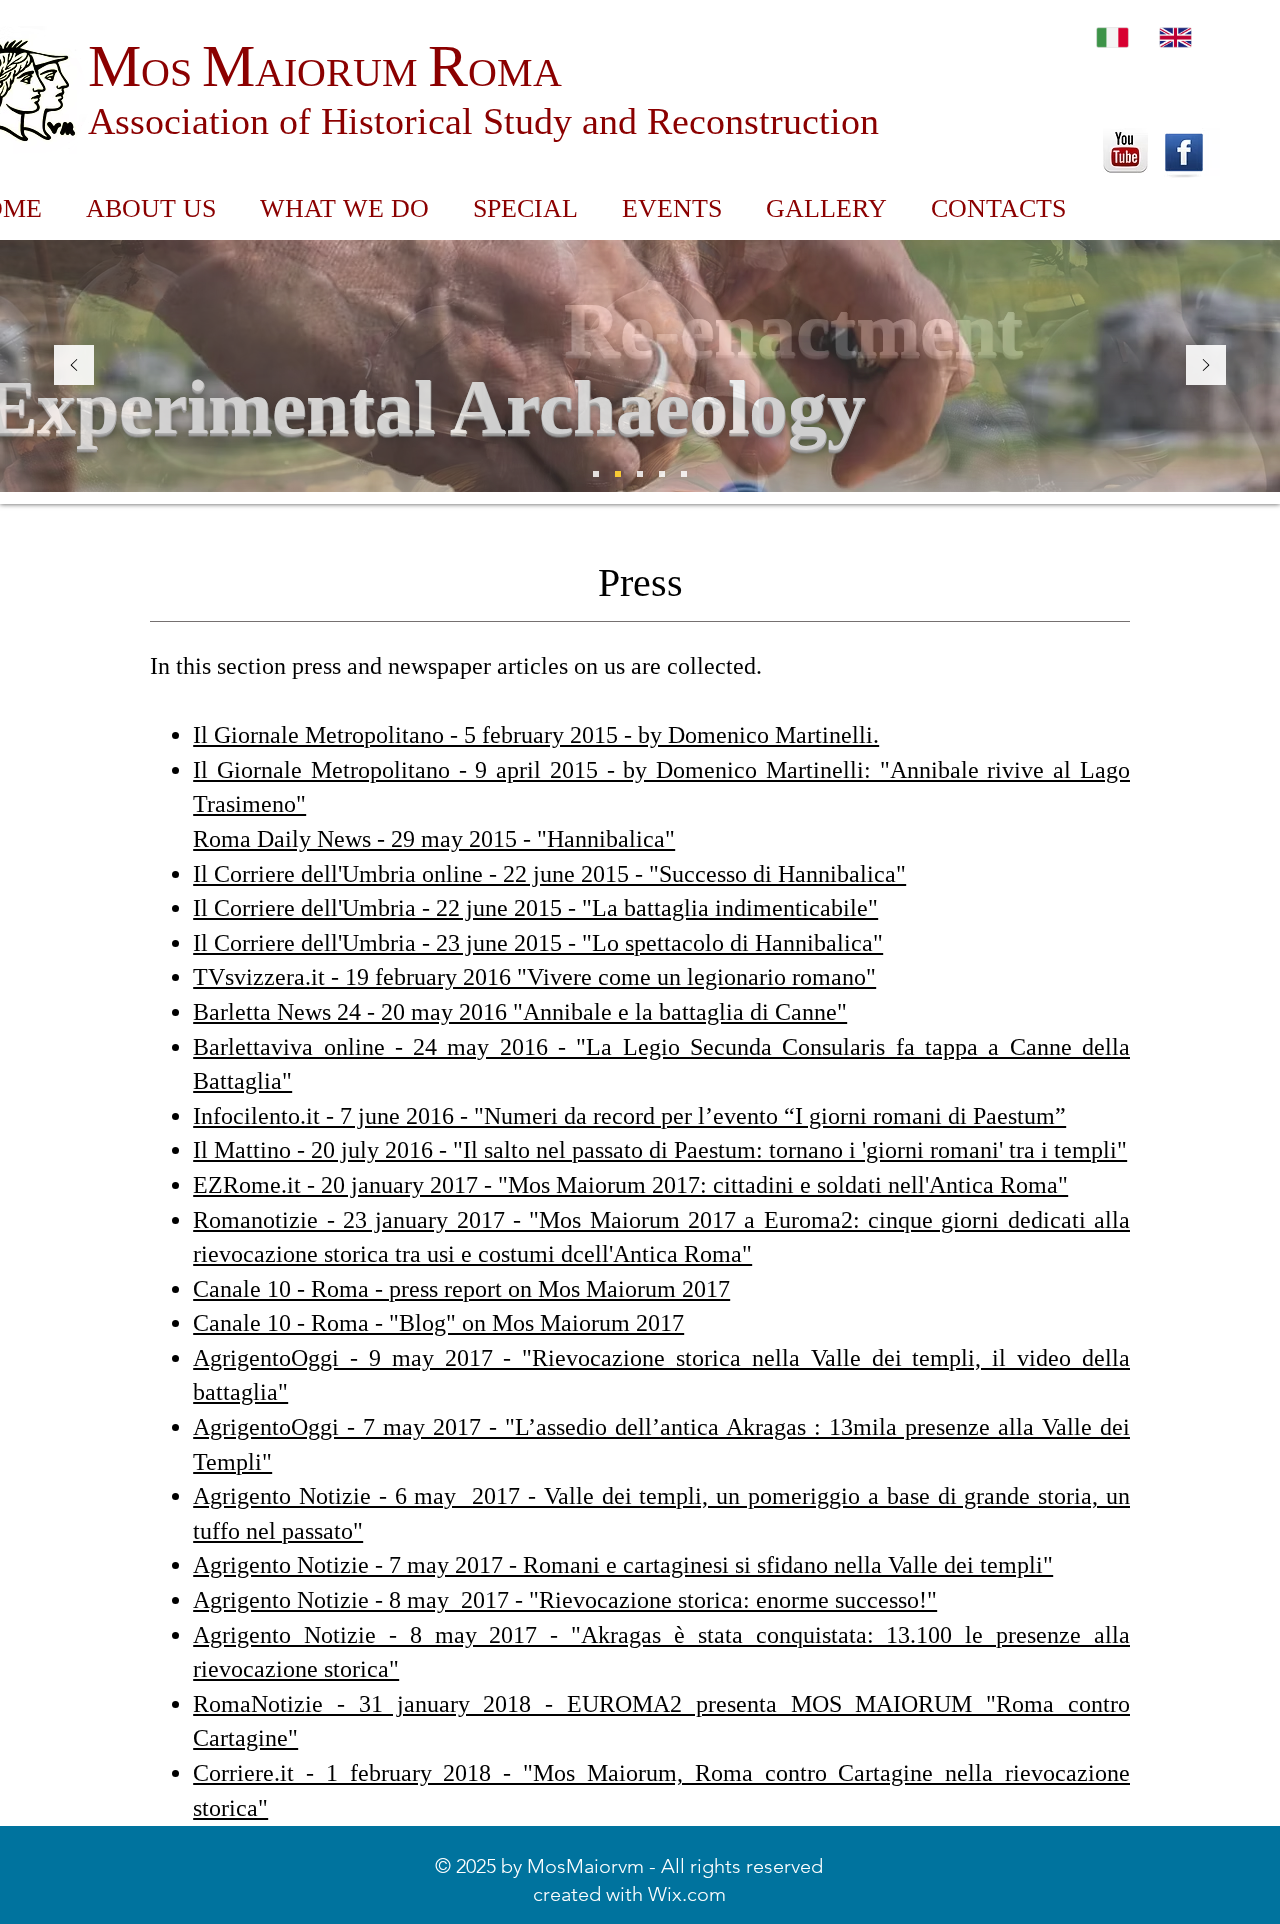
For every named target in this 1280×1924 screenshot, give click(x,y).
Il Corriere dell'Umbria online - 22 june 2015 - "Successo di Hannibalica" (549, 874)
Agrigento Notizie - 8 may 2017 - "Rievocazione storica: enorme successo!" (565, 1600)
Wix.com (687, 1894)
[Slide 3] (596, 474)
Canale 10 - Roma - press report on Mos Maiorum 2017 (461, 1289)
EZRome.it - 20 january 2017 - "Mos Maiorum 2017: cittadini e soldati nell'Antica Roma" (630, 1185)
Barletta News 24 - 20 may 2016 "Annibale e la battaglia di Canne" (520, 1012)
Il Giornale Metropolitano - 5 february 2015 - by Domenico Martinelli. (536, 735)
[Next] (1206, 366)
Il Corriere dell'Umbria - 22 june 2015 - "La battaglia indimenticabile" (535, 908)
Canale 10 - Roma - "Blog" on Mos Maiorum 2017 (438, 1323)
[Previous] (74, 366)
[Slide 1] (618, 474)
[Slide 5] (684, 474)
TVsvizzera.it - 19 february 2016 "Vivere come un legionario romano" (534, 977)
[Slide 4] (662, 474)
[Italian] (1112, 37)
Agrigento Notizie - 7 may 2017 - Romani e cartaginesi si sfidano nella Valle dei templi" (623, 1565)
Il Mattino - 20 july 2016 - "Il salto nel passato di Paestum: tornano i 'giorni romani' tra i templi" (660, 1150)
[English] (1176, 37)
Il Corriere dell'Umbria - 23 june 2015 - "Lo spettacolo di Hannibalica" (538, 943)
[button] (525, 209)
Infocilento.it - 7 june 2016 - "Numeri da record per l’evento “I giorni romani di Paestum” (629, 1116)
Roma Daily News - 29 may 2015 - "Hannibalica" (434, 839)
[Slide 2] (640, 474)
